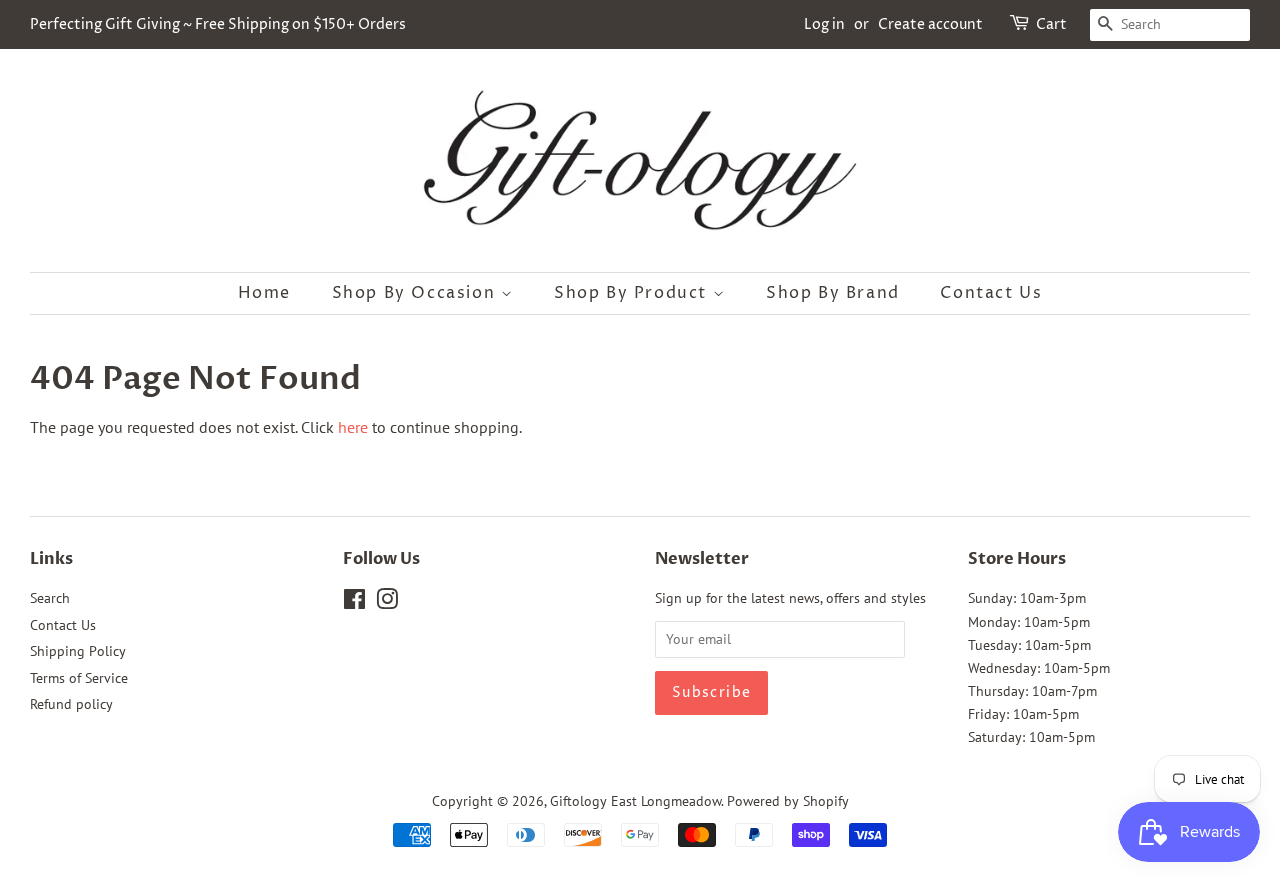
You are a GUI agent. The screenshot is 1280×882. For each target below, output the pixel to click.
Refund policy (71, 704)
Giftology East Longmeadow (635, 801)
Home (264, 293)
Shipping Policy (78, 651)
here (353, 427)
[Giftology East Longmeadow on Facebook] (354, 603)
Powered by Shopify (788, 801)
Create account (930, 24)
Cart (1051, 24)
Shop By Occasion (416, 293)
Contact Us (991, 293)
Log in (824, 24)
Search (50, 598)
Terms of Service (79, 678)
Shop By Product (633, 293)
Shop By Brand (833, 293)
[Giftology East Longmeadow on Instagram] (387, 603)
